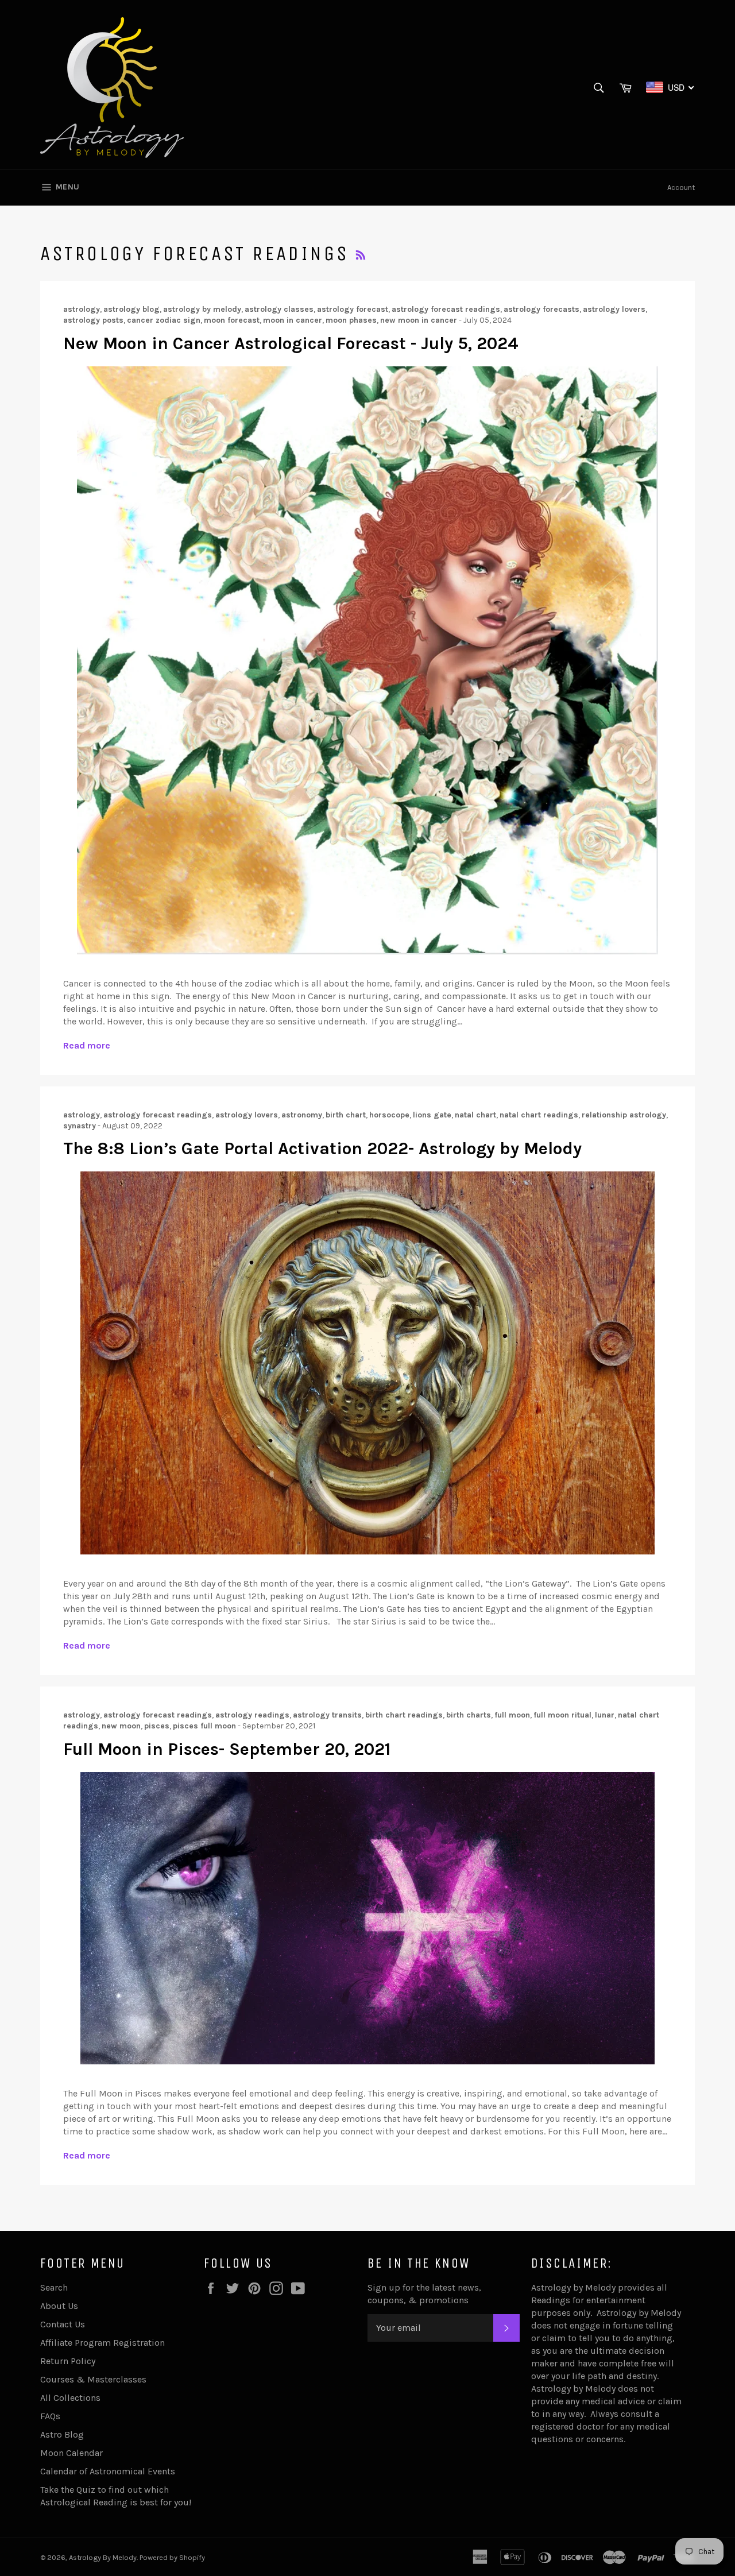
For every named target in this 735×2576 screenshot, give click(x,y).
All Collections (70, 2398)
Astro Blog (62, 2434)
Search (54, 2287)
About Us (59, 2306)
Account (681, 187)
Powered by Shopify (172, 2557)
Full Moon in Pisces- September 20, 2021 (227, 1749)
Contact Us (63, 2324)
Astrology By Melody (103, 2557)
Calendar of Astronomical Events (108, 2471)
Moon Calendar (71, 2453)
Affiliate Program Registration (102, 2343)
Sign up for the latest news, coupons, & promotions (424, 2294)
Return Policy (68, 2361)
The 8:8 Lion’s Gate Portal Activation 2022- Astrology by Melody (322, 1148)
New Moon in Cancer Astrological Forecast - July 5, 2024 (291, 343)
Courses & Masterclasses (93, 2379)
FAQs (50, 2416)
